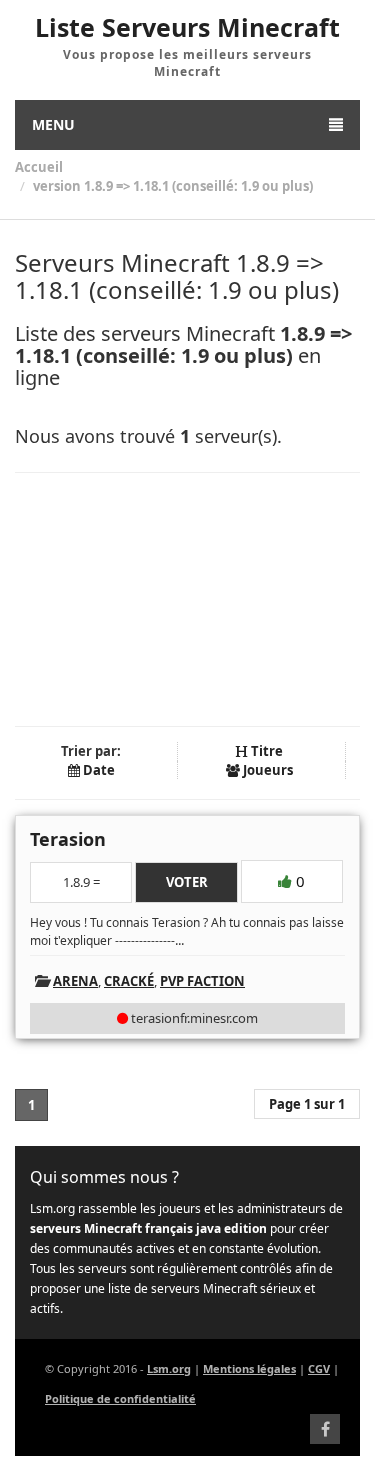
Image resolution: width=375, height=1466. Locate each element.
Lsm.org (169, 1368)
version (57, 186)
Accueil (39, 167)
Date (97, 770)
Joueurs (266, 770)
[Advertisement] (187, 599)
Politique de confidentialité (120, 1398)
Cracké (129, 981)
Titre (265, 751)
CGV (319, 1368)
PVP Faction (202, 981)
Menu (53, 124)
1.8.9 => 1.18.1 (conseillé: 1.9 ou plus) (198, 186)
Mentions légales (249, 1368)
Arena (75, 981)
